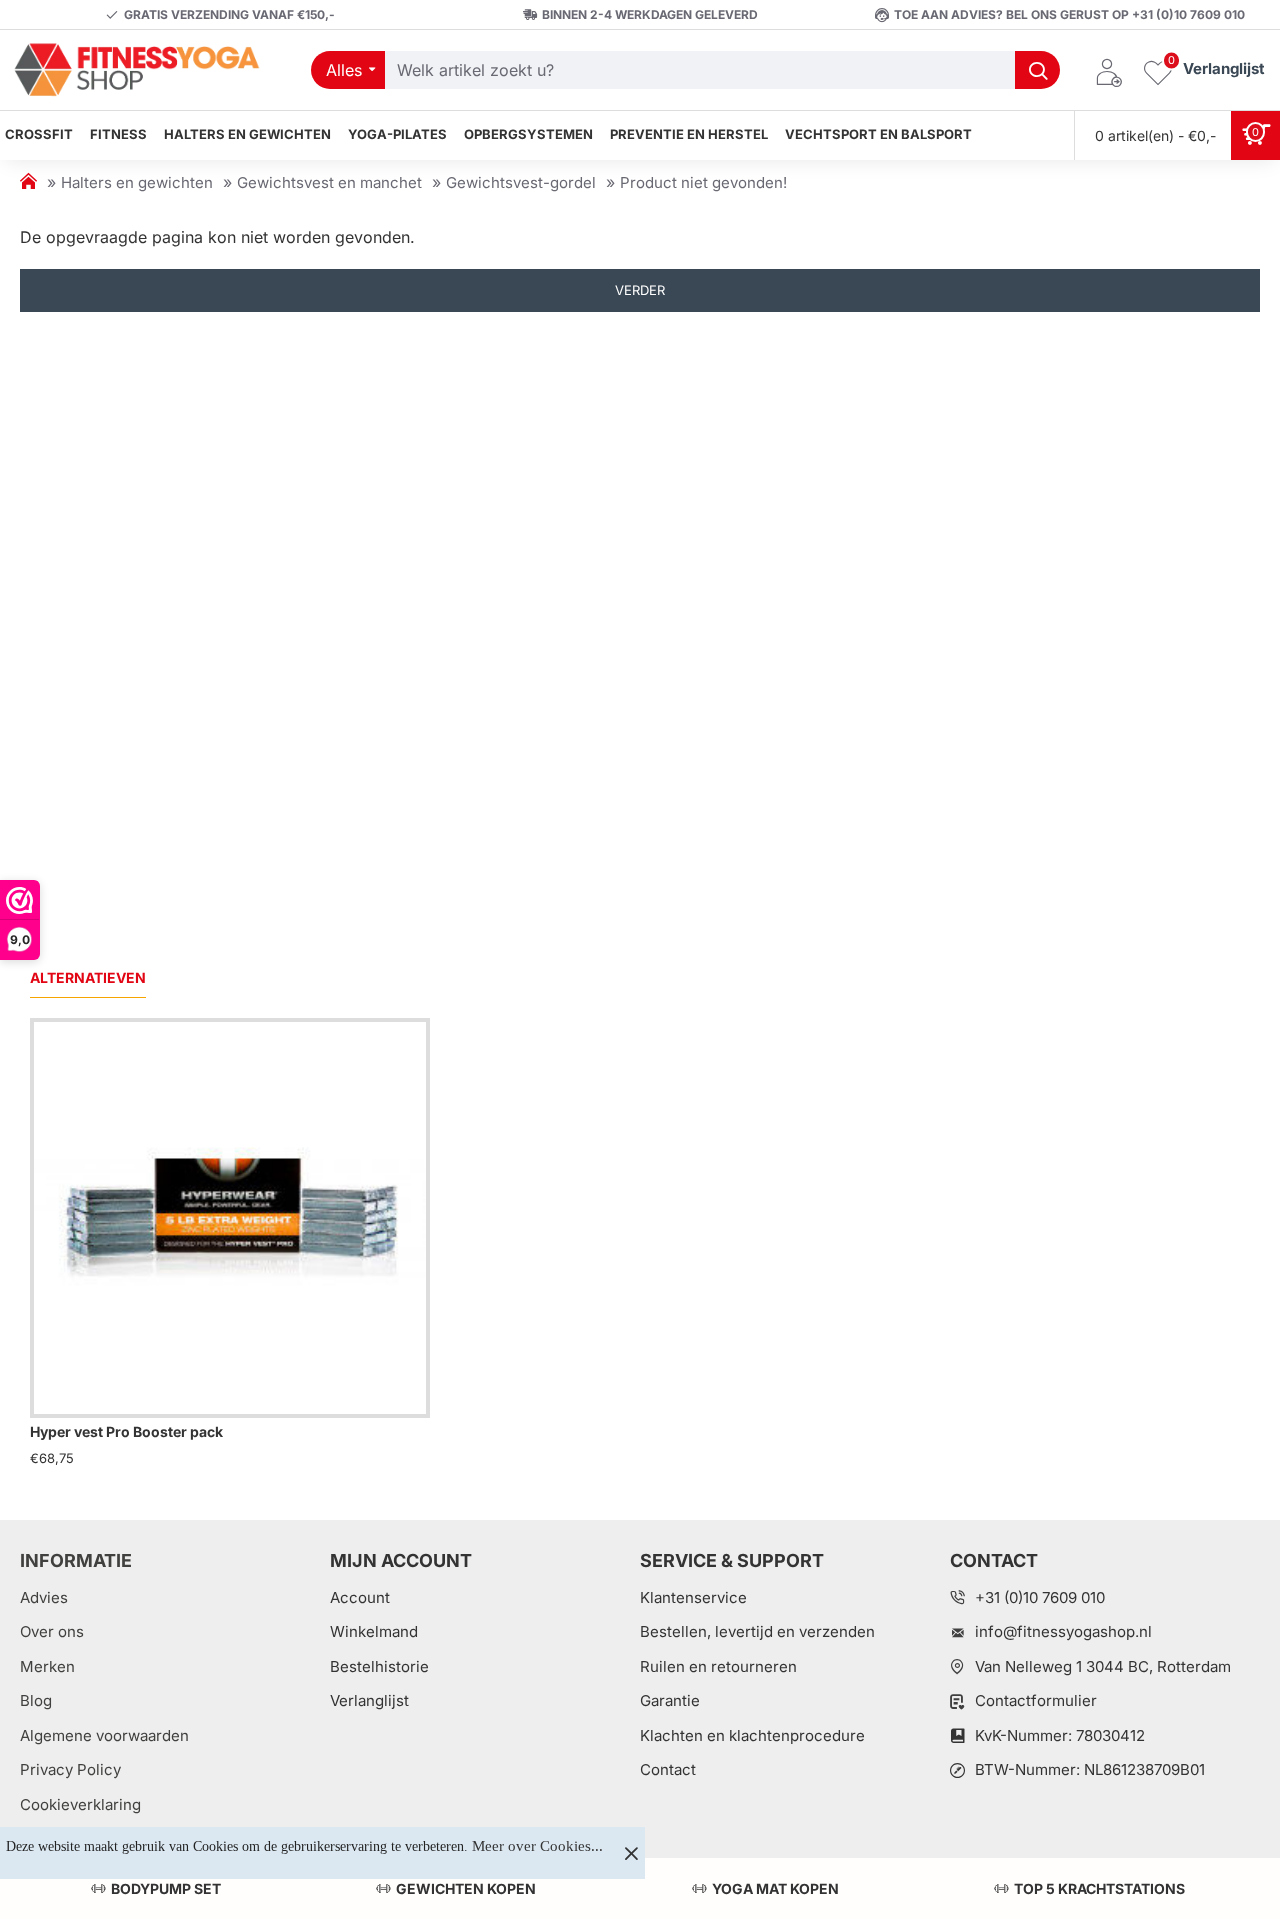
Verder (640, 290)
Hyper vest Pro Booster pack (126, 1431)
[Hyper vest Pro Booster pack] (230, 1218)
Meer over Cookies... (537, 1846)
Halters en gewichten (137, 182)
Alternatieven (88, 977)
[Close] (631, 1853)
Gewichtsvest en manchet (329, 182)
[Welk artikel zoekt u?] (1037, 70)
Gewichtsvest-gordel (521, 182)
